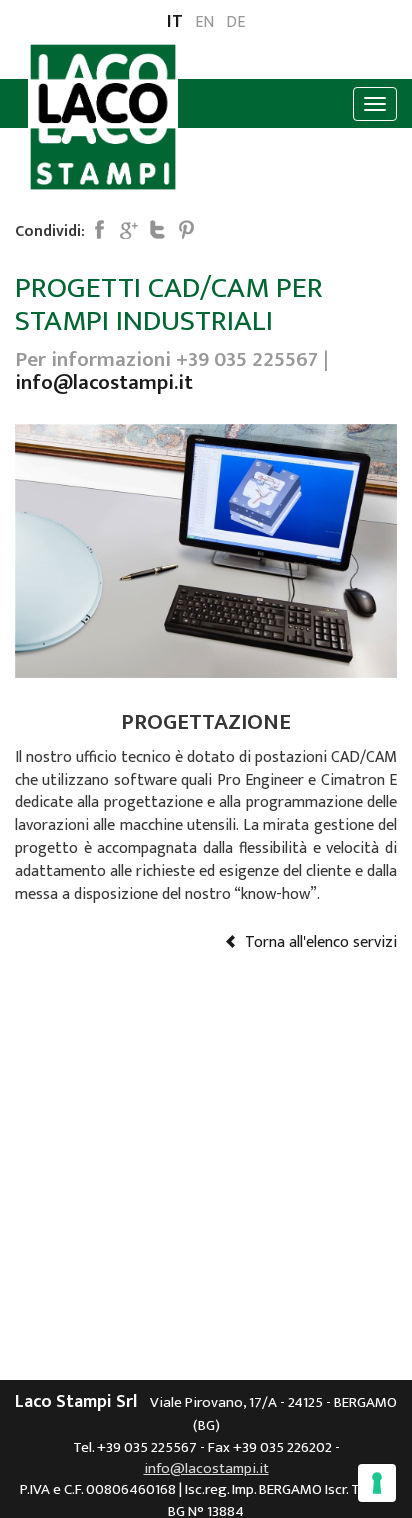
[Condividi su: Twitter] (157, 229)
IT (175, 23)
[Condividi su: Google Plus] (128, 229)
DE (235, 23)
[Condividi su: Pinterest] (186, 229)
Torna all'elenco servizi (317, 942)
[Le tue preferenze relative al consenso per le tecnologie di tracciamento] (377, 1483)
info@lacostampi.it (104, 382)
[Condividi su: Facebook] (99, 229)
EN (204, 23)
